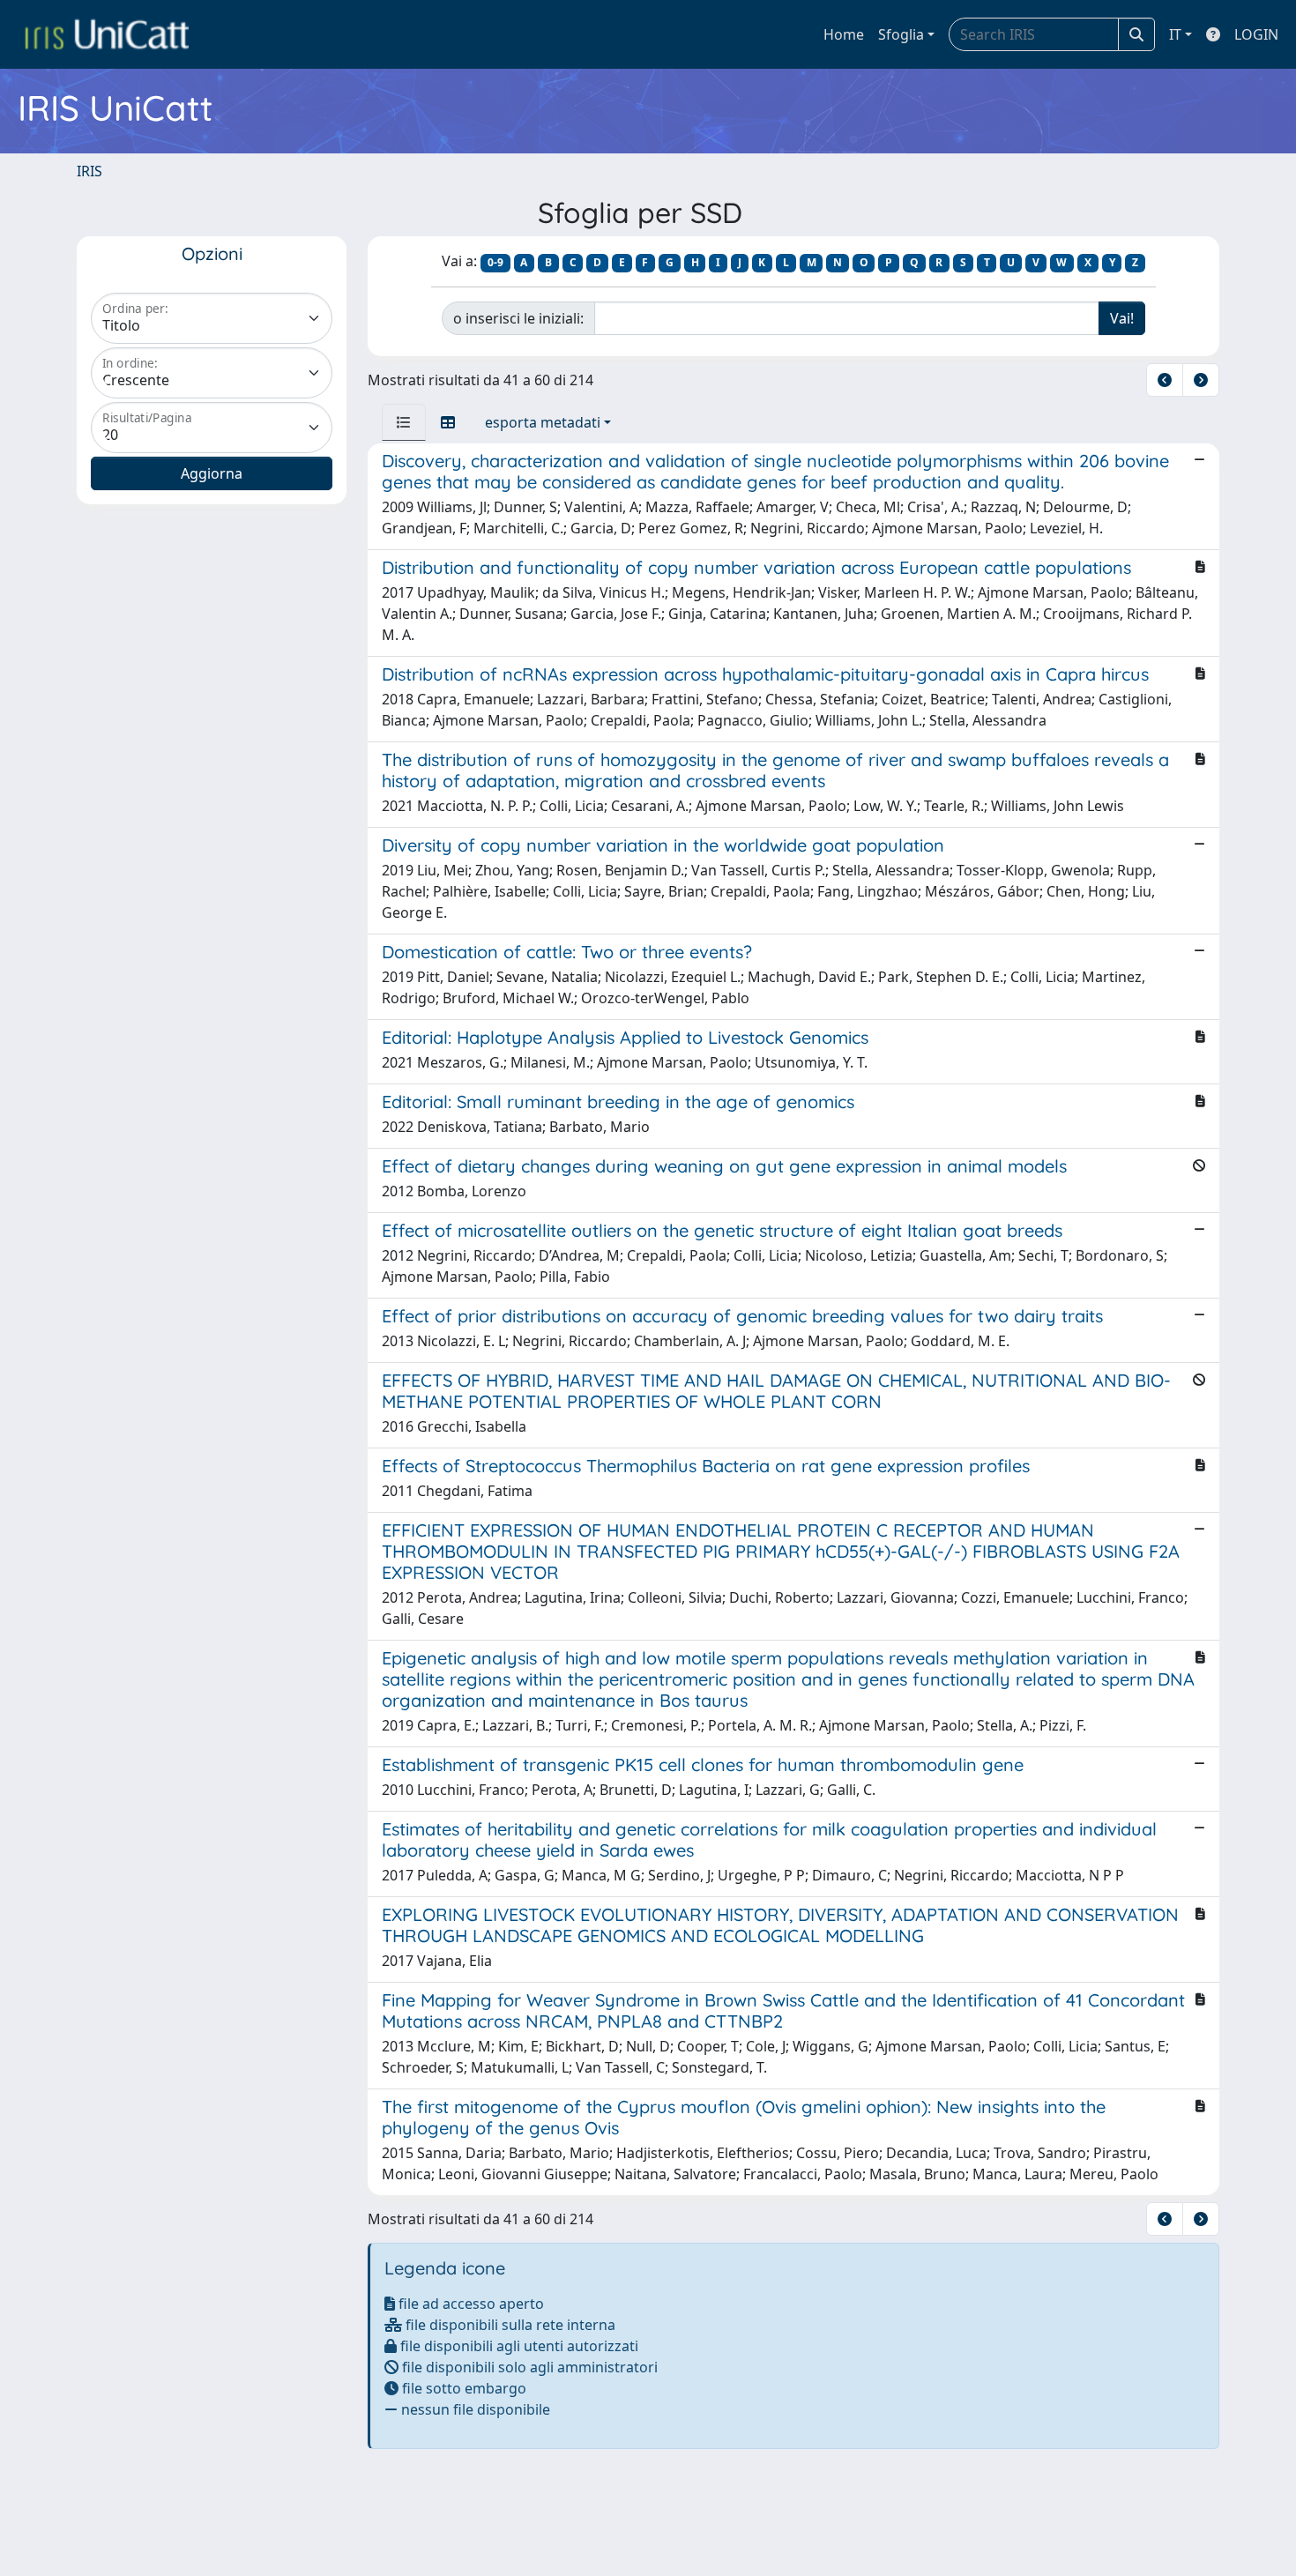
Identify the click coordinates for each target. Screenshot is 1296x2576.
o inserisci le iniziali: (518, 318)
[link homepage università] (107, 34)
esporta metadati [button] (543, 422)
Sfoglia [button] (901, 34)
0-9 (495, 262)
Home (844, 34)
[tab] (404, 422)
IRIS (89, 171)
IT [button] (1175, 34)
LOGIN (1256, 34)
